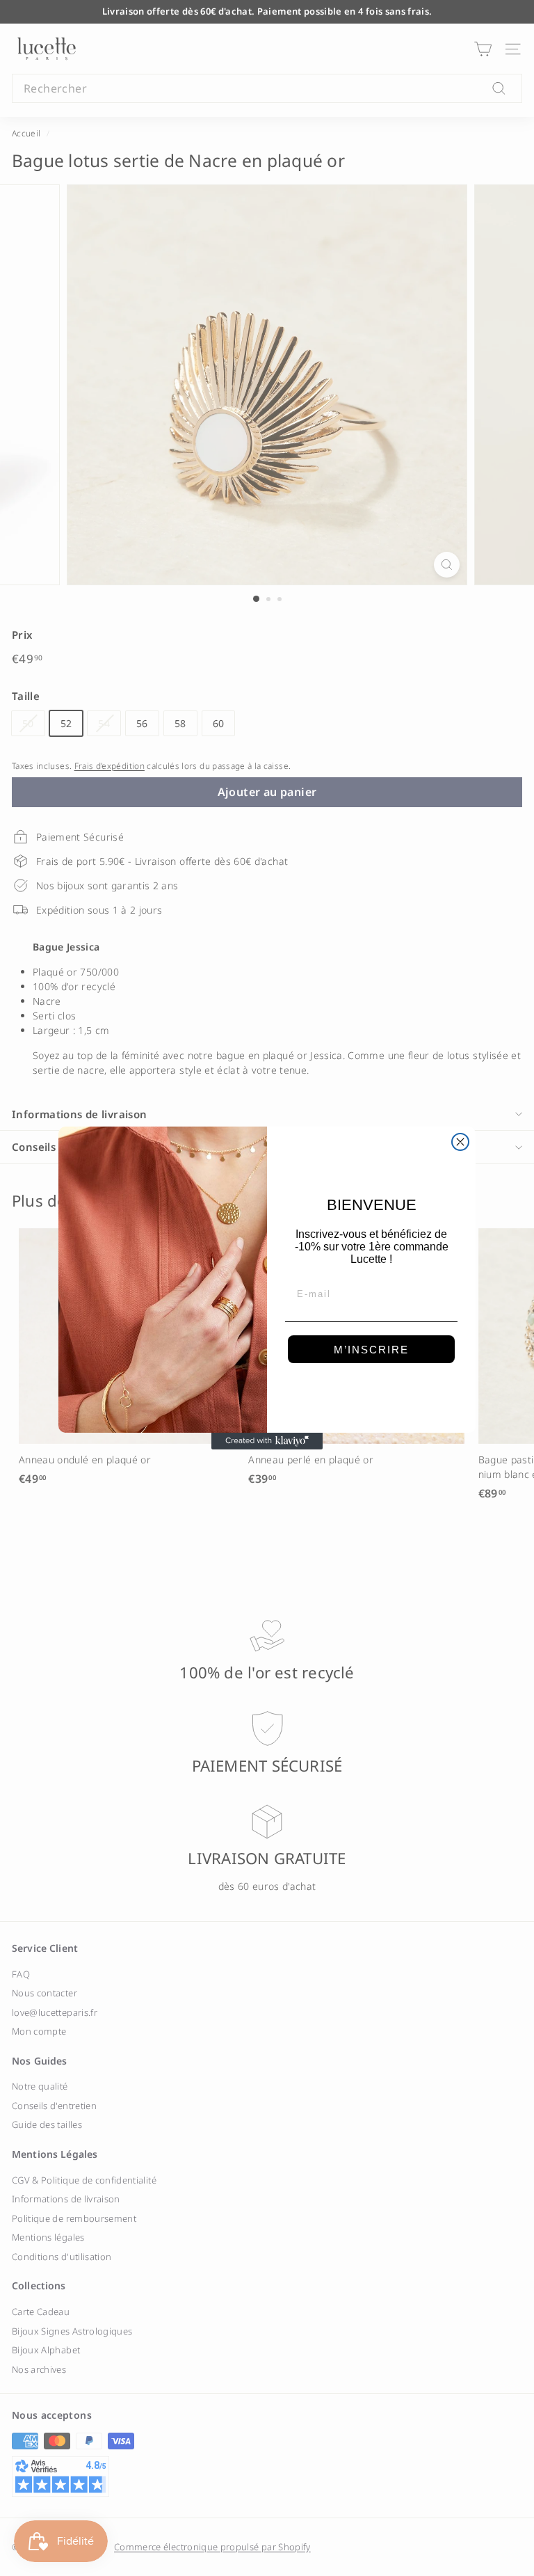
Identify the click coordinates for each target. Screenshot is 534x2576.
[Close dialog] (460, 1142)
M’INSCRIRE (371, 1350)
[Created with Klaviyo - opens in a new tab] (267, 1441)
